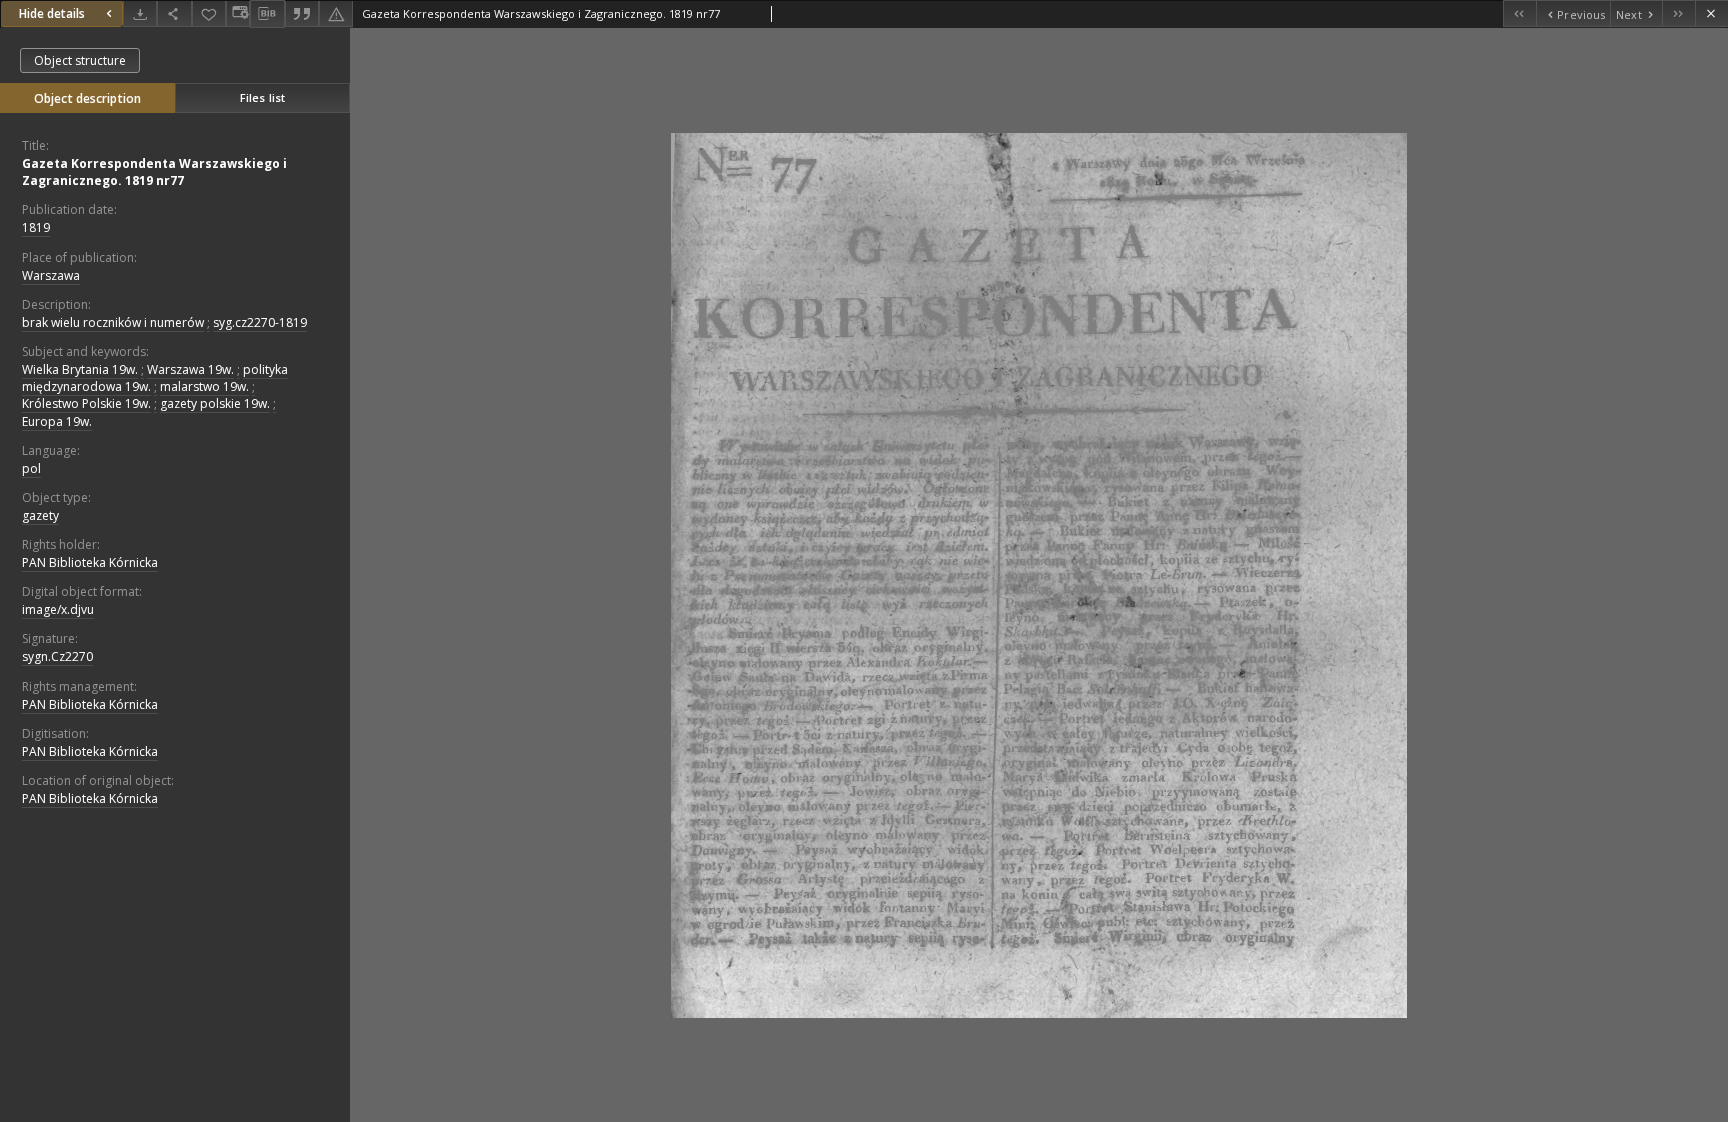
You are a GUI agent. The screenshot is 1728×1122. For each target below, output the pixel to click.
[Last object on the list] (1678, 13)
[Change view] (238, 13)
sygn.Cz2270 (57, 656)
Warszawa (51, 275)
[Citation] (302, 13)
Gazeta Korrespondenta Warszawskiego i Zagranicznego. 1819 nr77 (154, 172)
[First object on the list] (1519, 13)
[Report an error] (336, 13)
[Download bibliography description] (267, 14)
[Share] (174, 13)
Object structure (80, 60)
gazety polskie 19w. (215, 403)
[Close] (1711, 13)
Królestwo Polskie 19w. (86, 403)
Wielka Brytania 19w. (80, 369)
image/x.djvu (58, 609)
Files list (262, 97)
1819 (36, 227)
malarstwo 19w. (204, 386)
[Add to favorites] (209, 13)
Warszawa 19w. (190, 369)
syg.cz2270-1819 (260, 322)
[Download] (140, 13)
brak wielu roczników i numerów (113, 322)
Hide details (52, 13)
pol (31, 468)
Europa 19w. (57, 421)
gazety (40, 515)
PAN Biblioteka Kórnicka (90, 562)
